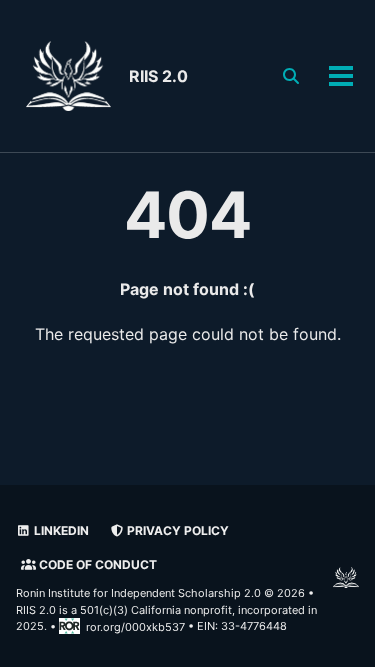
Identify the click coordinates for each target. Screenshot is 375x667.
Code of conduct (96, 564)
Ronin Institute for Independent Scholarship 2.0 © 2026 (160, 593)
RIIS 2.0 (158, 76)
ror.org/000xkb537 (135, 627)
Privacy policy (176, 530)
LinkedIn (60, 530)
